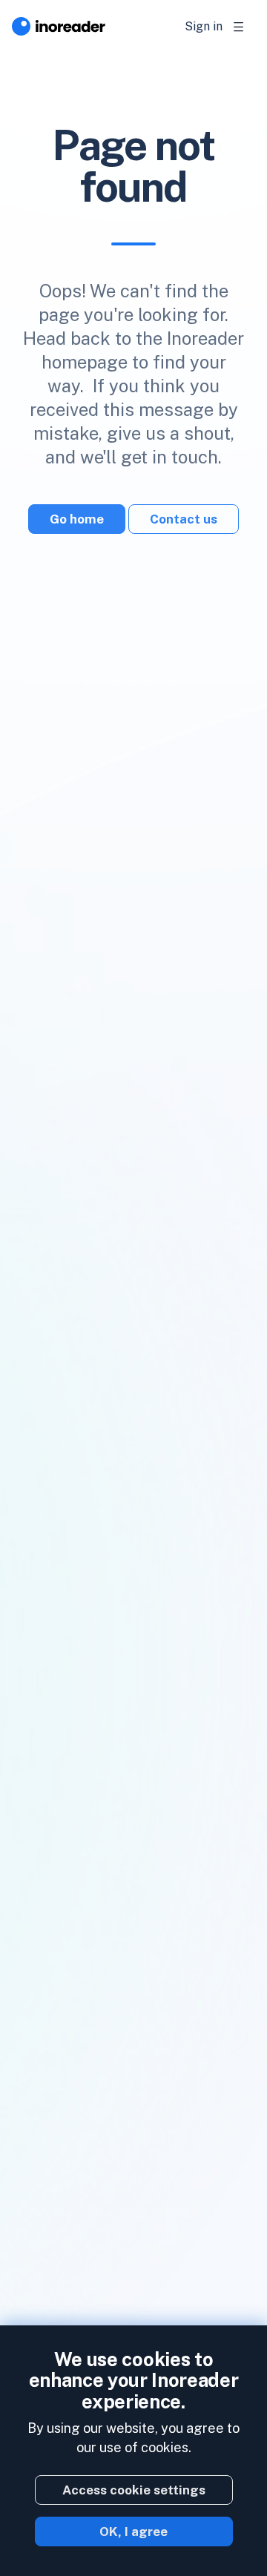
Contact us (184, 519)
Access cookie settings (134, 2490)
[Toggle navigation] (239, 27)
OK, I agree (133, 2532)
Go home (77, 519)
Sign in (204, 26)
